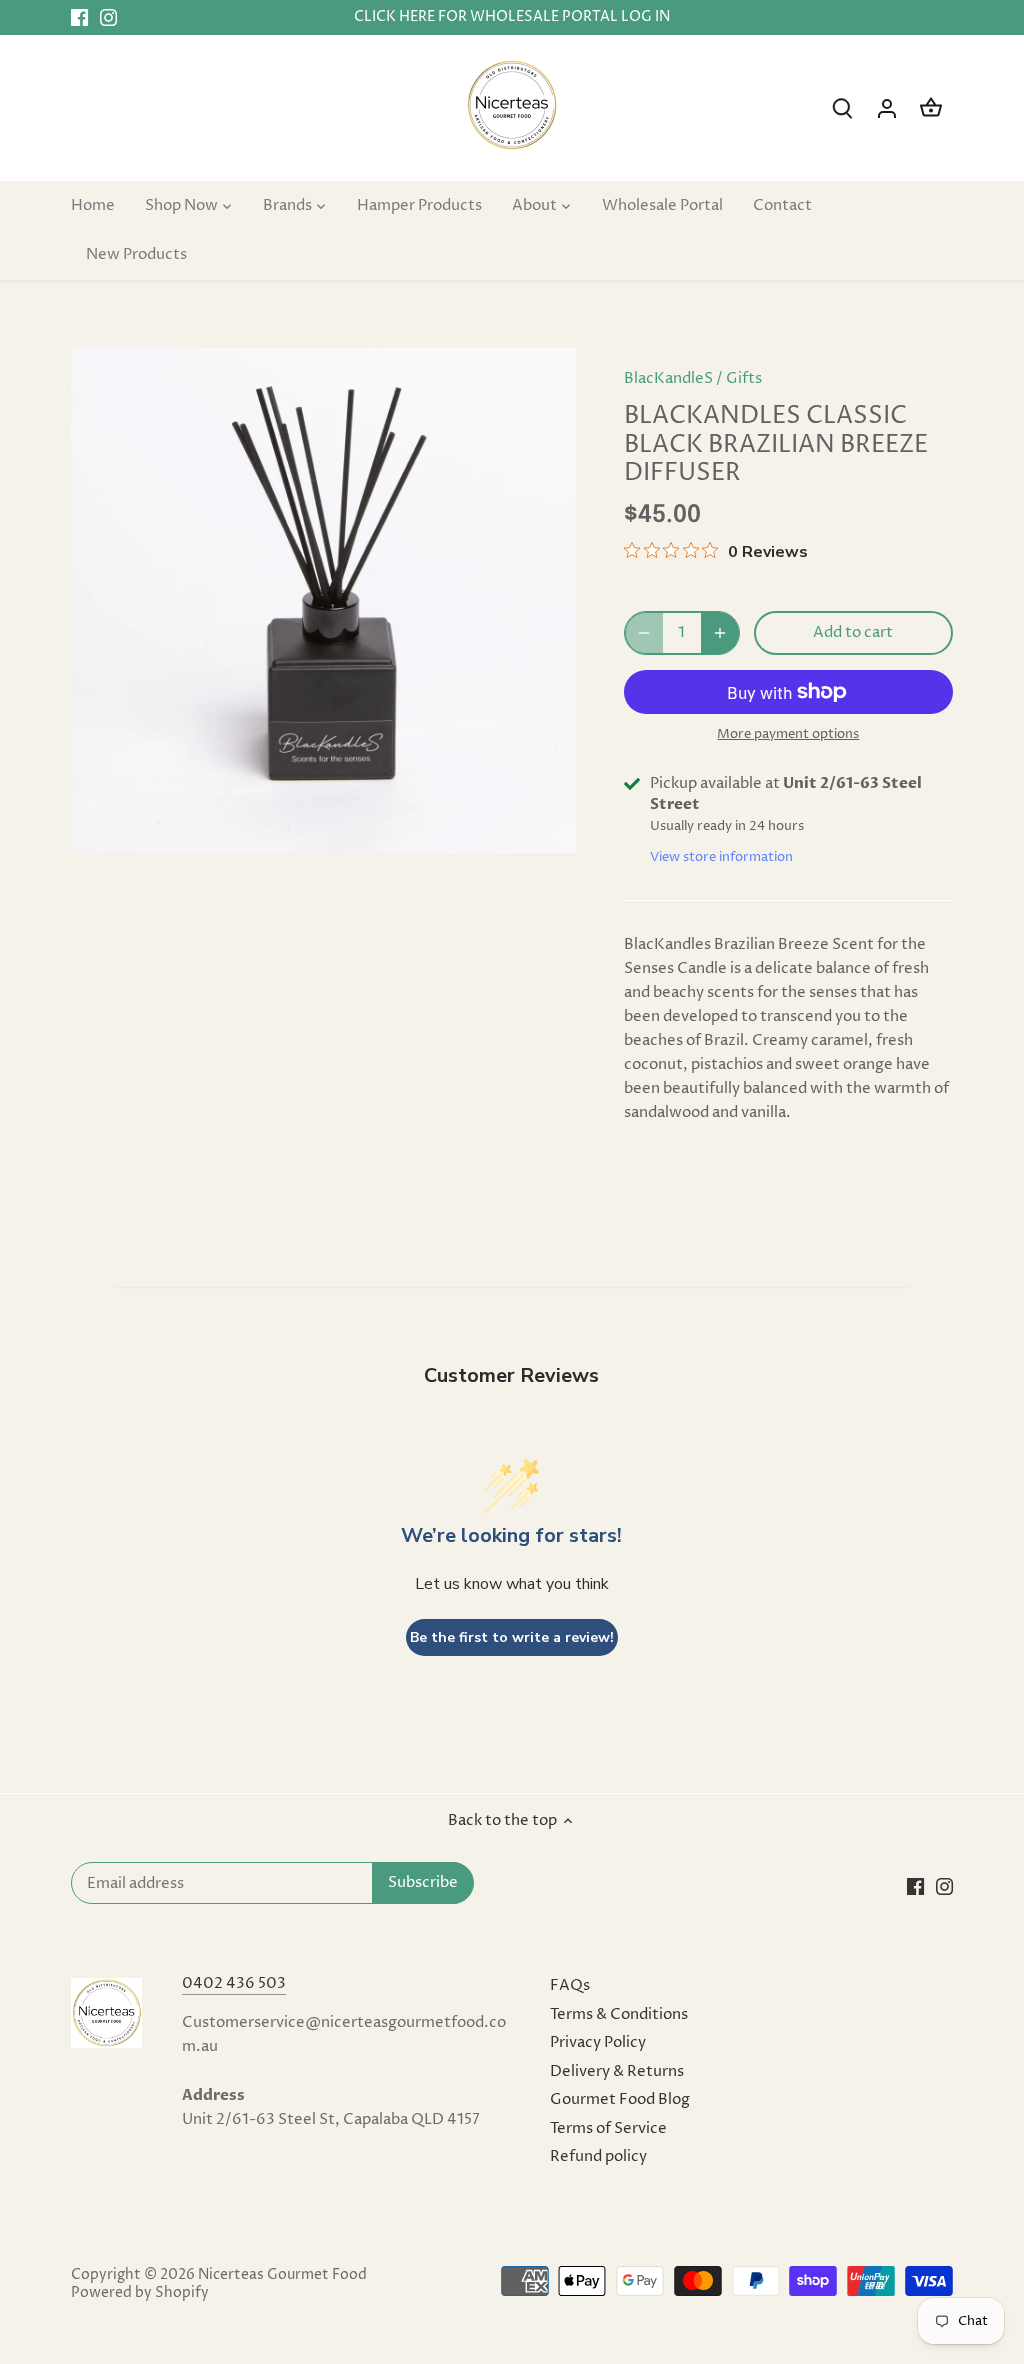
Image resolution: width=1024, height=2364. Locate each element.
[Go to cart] (931, 108)
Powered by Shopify (140, 2293)
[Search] (843, 108)
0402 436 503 (234, 1983)
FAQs (570, 1985)
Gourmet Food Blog (620, 2099)
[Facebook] (79, 17)
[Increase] (720, 633)
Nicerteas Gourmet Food (282, 2275)
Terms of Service (608, 2128)
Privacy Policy (598, 2042)
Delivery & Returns (617, 2071)
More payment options (788, 734)
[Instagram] (108, 17)
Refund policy (598, 2156)
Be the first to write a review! (512, 1637)
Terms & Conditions (619, 2014)
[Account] (887, 108)
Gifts (744, 378)
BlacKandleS (668, 378)
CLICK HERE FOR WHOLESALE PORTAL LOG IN (512, 17)
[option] (323, 600)
